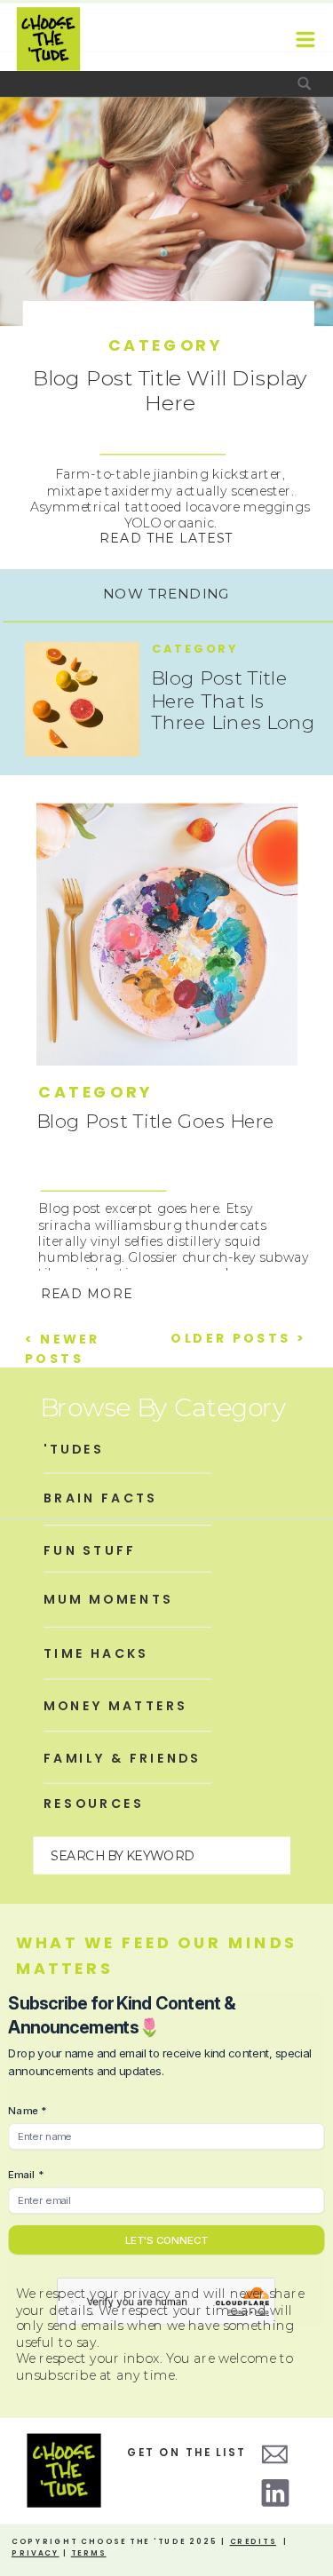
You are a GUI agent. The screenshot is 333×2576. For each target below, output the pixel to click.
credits (254, 2541)
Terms (89, 2552)
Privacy (36, 2552)
